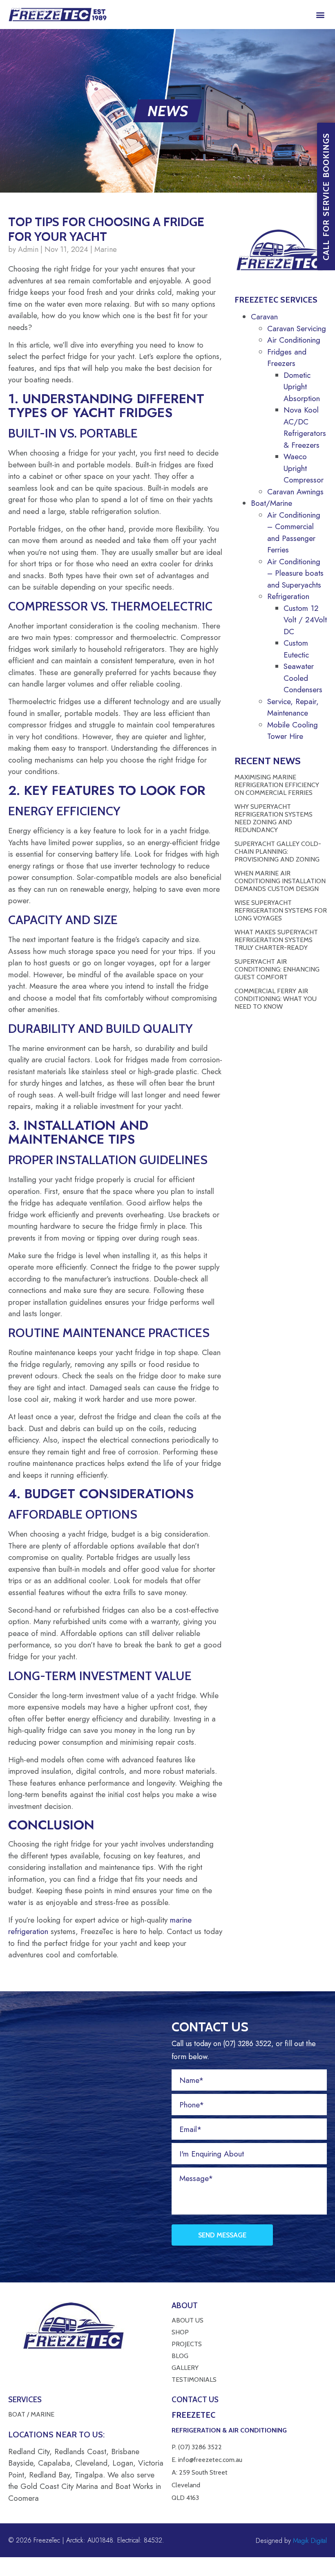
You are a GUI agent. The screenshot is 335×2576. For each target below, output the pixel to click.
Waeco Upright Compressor (304, 468)
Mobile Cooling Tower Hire (293, 731)
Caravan (264, 317)
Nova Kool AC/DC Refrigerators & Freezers (305, 427)
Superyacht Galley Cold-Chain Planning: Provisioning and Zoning (278, 852)
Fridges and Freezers (287, 358)
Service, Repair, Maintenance (293, 707)
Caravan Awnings (295, 492)
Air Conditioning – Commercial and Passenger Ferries (294, 533)
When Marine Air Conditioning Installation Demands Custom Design (280, 881)
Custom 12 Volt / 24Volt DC (305, 620)
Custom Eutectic (296, 649)
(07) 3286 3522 (200, 2447)
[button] (320, 15)
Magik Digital (309, 2541)
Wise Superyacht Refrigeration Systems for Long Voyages (281, 910)
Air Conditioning (294, 340)
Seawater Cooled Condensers (303, 678)
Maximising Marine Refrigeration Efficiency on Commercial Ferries (277, 785)
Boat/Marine (271, 503)
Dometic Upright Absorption (302, 387)
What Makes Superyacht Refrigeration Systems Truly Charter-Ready (276, 940)
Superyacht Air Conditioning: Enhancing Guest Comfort (277, 969)
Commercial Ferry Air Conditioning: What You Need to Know (276, 999)
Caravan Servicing (297, 329)
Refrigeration (288, 596)
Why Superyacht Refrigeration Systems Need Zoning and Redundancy (274, 818)
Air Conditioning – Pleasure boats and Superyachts (295, 573)
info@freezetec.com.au (210, 2460)
